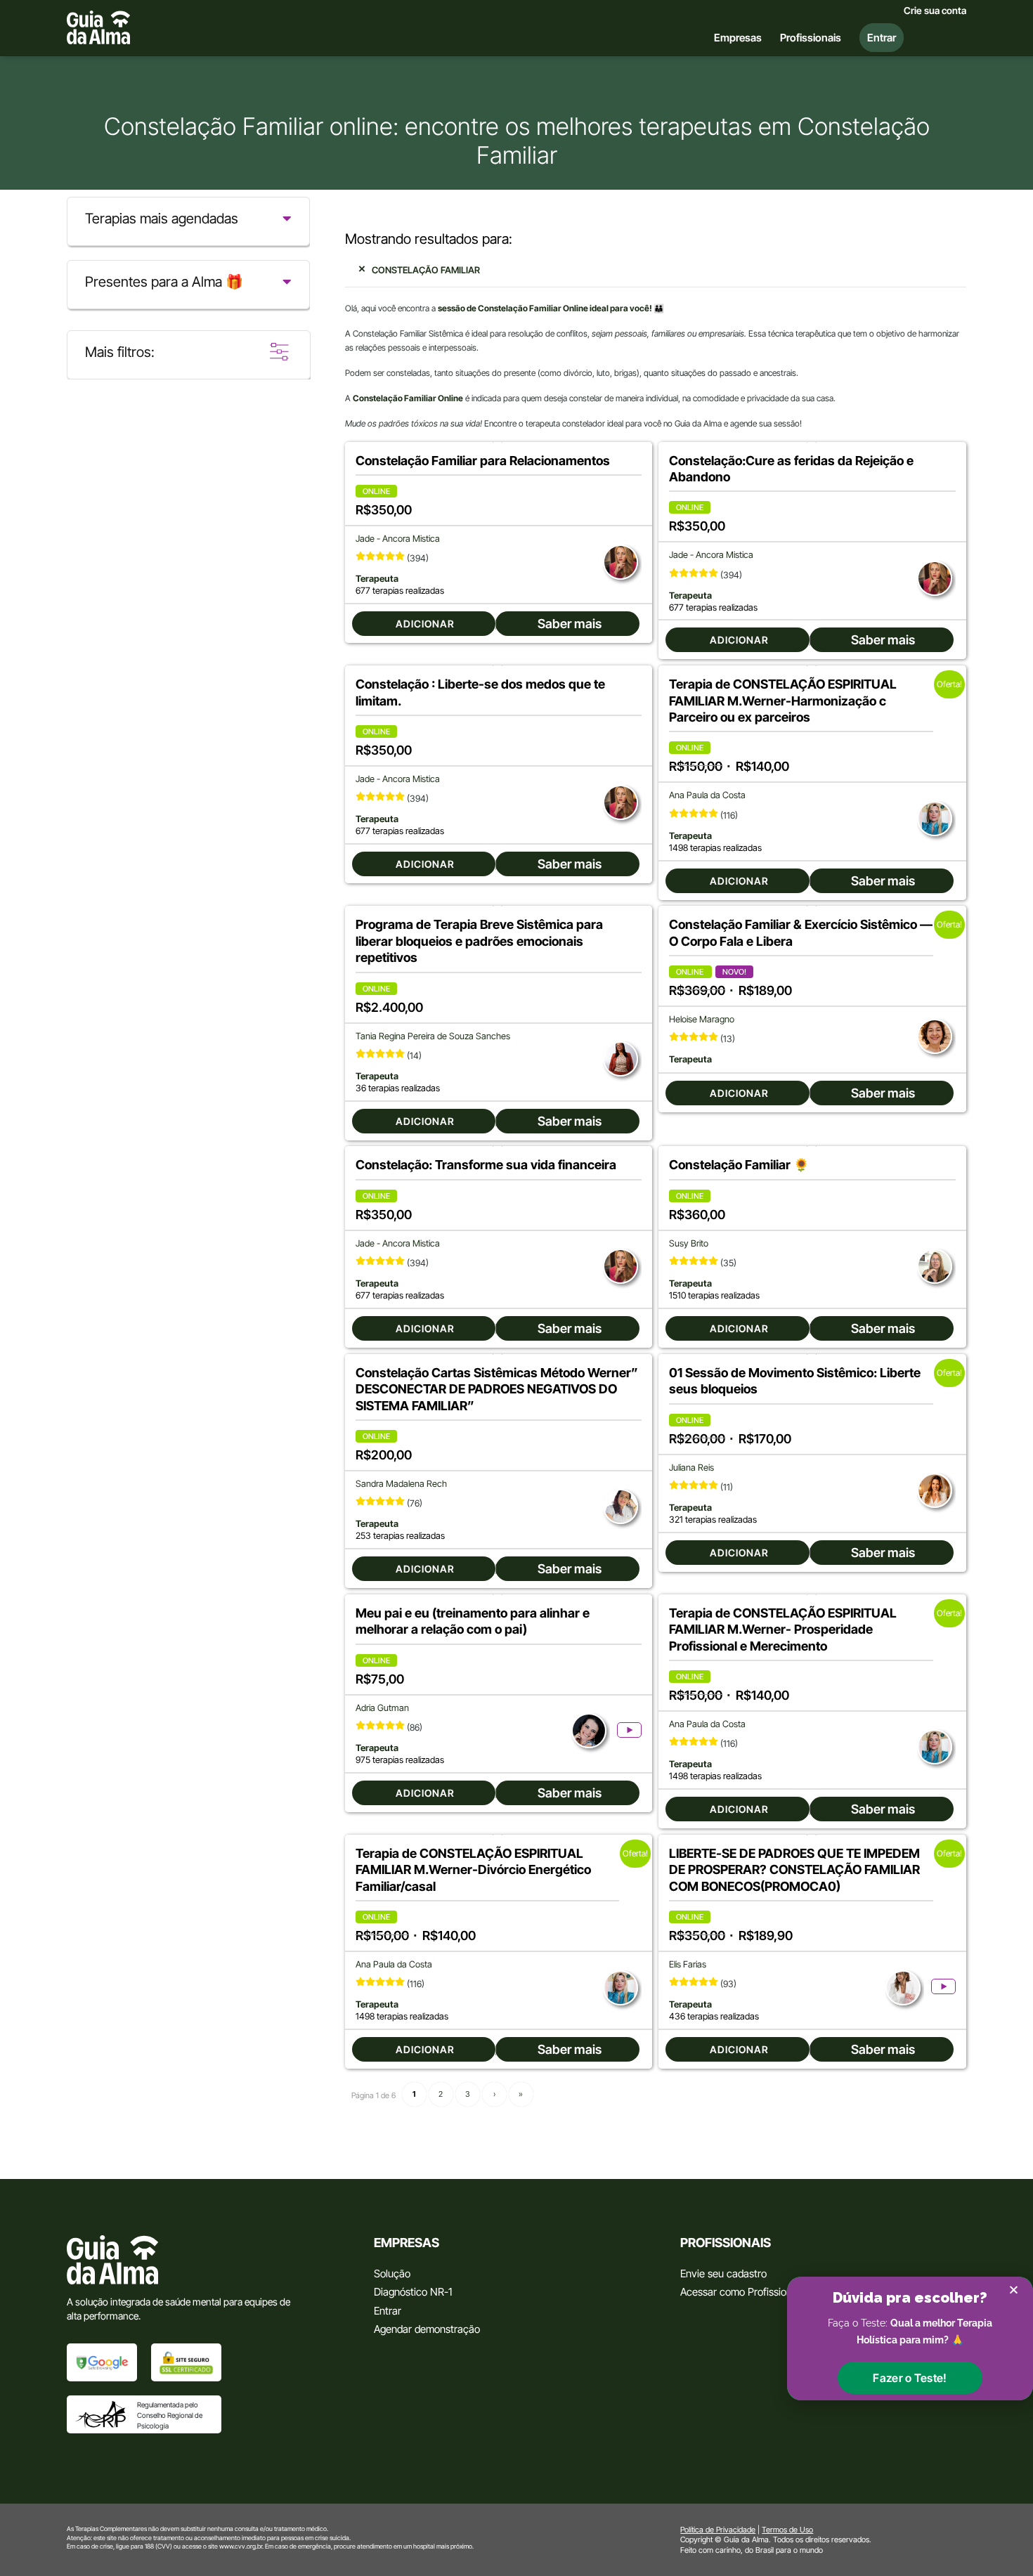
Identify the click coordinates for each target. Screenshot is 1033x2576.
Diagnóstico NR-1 (413, 2292)
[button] (910, 2378)
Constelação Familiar (426, 270)
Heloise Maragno (702, 1019)
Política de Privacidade (718, 2530)
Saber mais (570, 624)
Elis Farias (688, 1964)
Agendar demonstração (427, 2329)
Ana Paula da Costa (707, 795)
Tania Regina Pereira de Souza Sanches (433, 1036)
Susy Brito (689, 1243)
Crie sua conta (935, 11)
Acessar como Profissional (740, 2292)
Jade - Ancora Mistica (398, 539)
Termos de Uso (787, 2530)
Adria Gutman (382, 1708)
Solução (392, 2273)
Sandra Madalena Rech (401, 1484)
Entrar (388, 2311)
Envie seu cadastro (723, 2273)
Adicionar (425, 624)
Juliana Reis (691, 1468)
